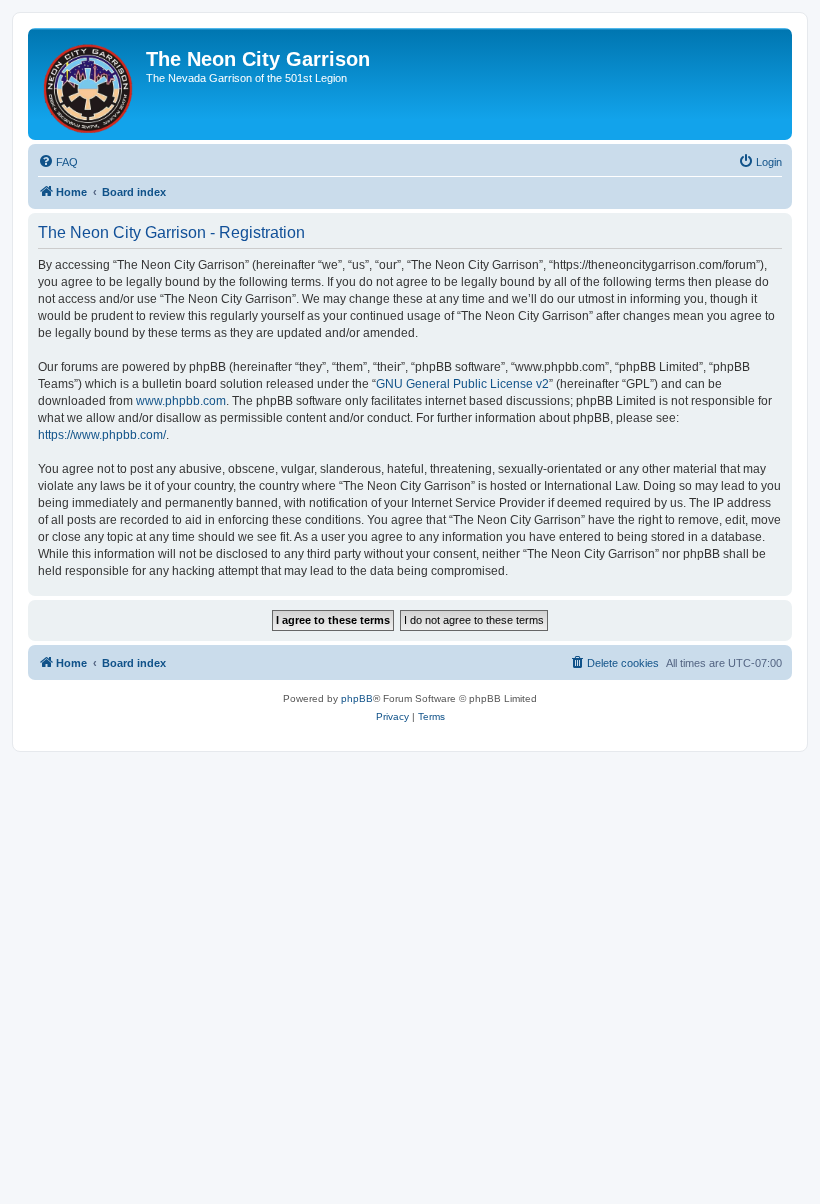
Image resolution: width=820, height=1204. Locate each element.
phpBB (357, 698)
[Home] (89, 84)
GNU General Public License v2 (462, 384)
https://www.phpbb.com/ (102, 435)
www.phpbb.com (181, 401)
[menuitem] (58, 162)
